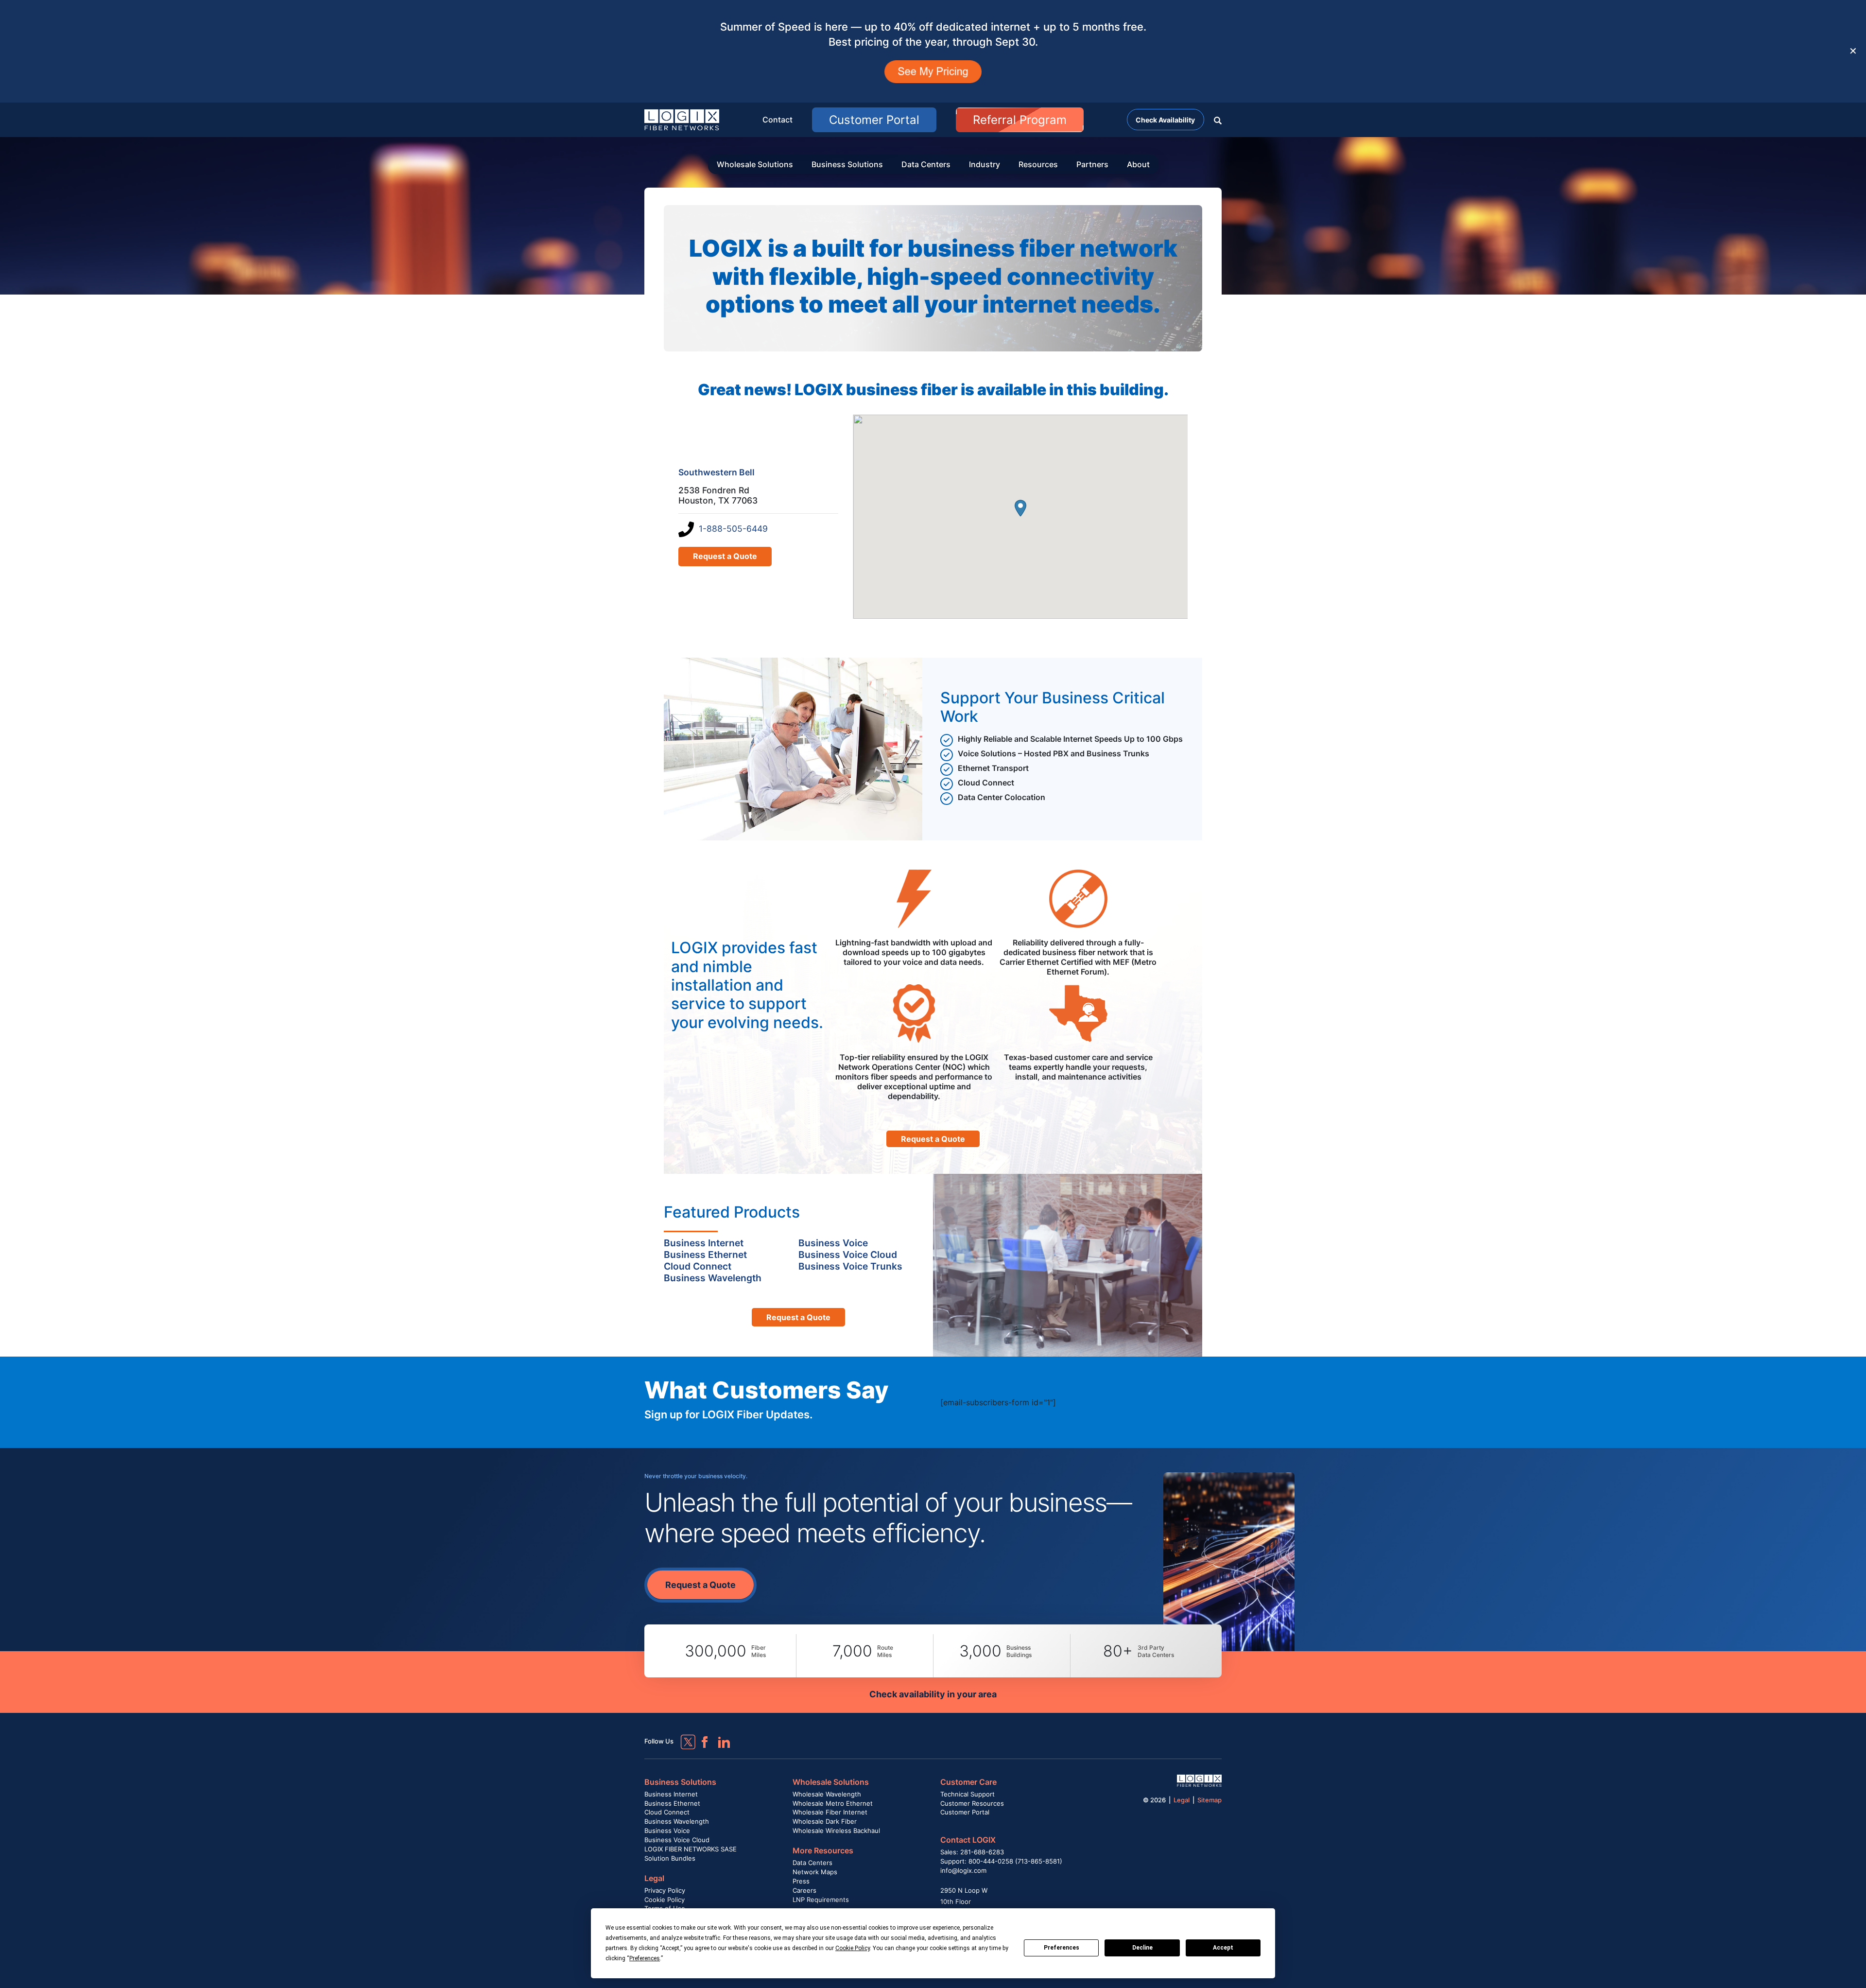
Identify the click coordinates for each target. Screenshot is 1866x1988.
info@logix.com (963, 1870)
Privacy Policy (665, 1890)
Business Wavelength (677, 1821)
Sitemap (1209, 1800)
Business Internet (671, 1794)
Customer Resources (972, 1803)
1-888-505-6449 (733, 529)
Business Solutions (847, 164)
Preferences (1062, 1948)
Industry (985, 164)
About (1138, 164)
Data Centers (926, 164)
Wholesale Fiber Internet (830, 1812)
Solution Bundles (670, 1858)
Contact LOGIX (968, 1840)
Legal (654, 1878)
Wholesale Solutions (755, 164)
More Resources (823, 1850)
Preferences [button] (645, 1958)
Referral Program (1020, 120)
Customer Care (968, 1782)
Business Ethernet (672, 1803)
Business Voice (667, 1831)
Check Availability (1165, 120)
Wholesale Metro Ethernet (833, 1803)
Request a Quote (725, 556)
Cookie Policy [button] (853, 1948)
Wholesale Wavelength (827, 1794)
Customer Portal (874, 120)
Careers (804, 1890)
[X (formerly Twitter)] (681, 1735)
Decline (1142, 1948)
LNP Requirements (821, 1900)
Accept (1223, 1948)
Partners (1092, 164)
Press (801, 1881)
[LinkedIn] (720, 1738)
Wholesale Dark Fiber (825, 1821)
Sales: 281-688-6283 (972, 1852)
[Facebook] (700, 1738)
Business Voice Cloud (677, 1840)
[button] (1218, 120)
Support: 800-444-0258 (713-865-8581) (1001, 1861)
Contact (777, 120)
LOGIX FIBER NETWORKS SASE (691, 1849)
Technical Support (968, 1794)
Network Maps (815, 1872)
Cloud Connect (667, 1812)
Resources (1038, 164)
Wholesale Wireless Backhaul (836, 1831)
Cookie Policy (665, 1900)
